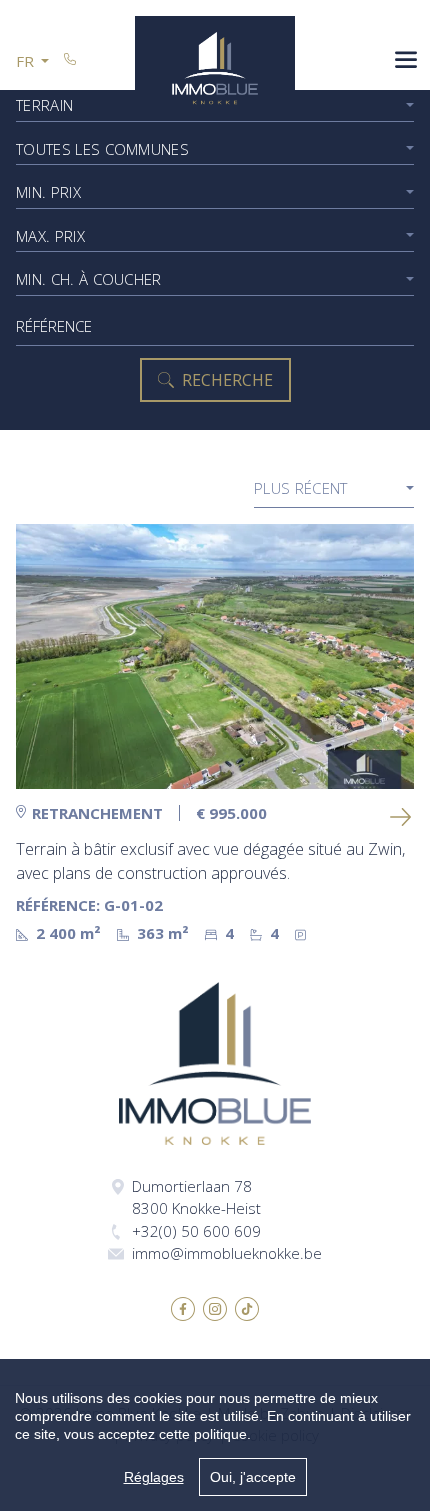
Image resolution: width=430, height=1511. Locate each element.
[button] (32, 61)
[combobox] (215, 149)
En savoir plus (402, 817)
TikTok (247, 1309)
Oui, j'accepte (253, 1477)
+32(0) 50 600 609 (196, 1231)
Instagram (215, 1309)
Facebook (183, 1309)
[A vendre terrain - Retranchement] (215, 656)
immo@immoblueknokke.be (227, 1253)
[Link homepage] (215, 68)
